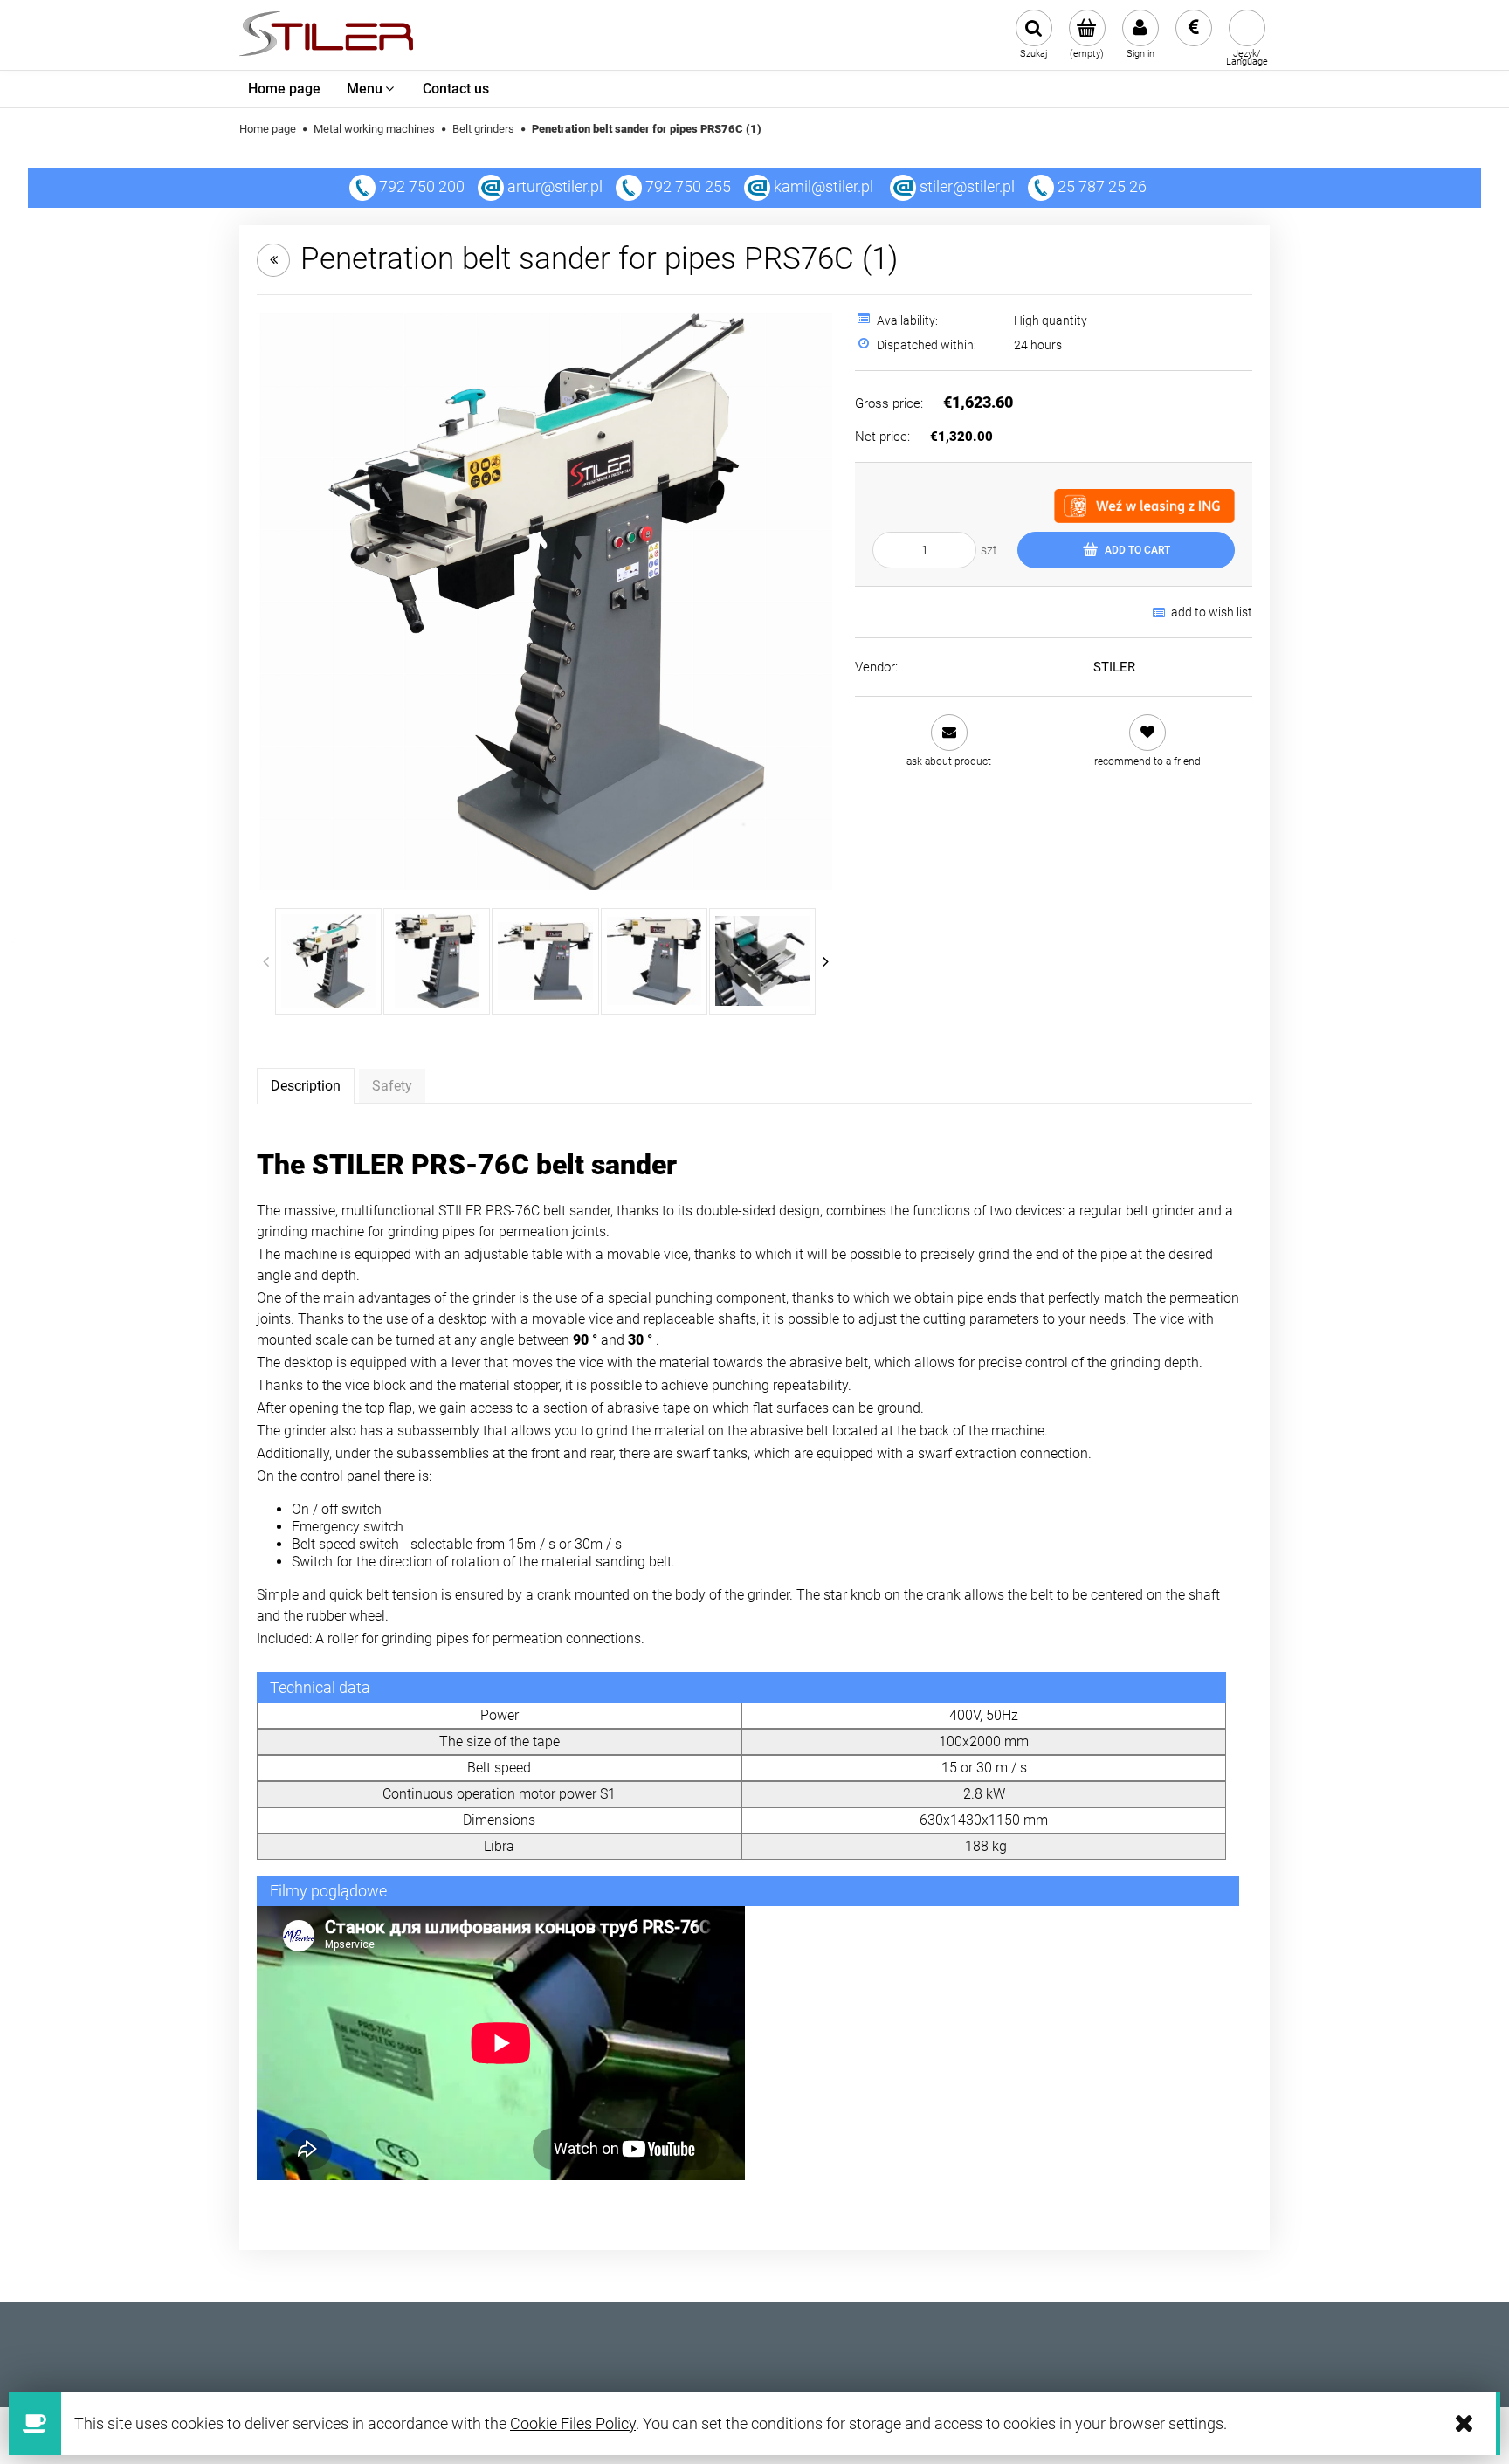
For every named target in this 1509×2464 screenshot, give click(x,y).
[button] (949, 741)
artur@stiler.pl (555, 186)
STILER (1114, 667)
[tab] (306, 1085)
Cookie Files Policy (573, 2423)
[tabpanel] (754, 1664)
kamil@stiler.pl (823, 186)
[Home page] (326, 35)
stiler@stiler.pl (967, 186)
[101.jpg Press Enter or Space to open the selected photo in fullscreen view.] (546, 601)
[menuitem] (284, 89)
